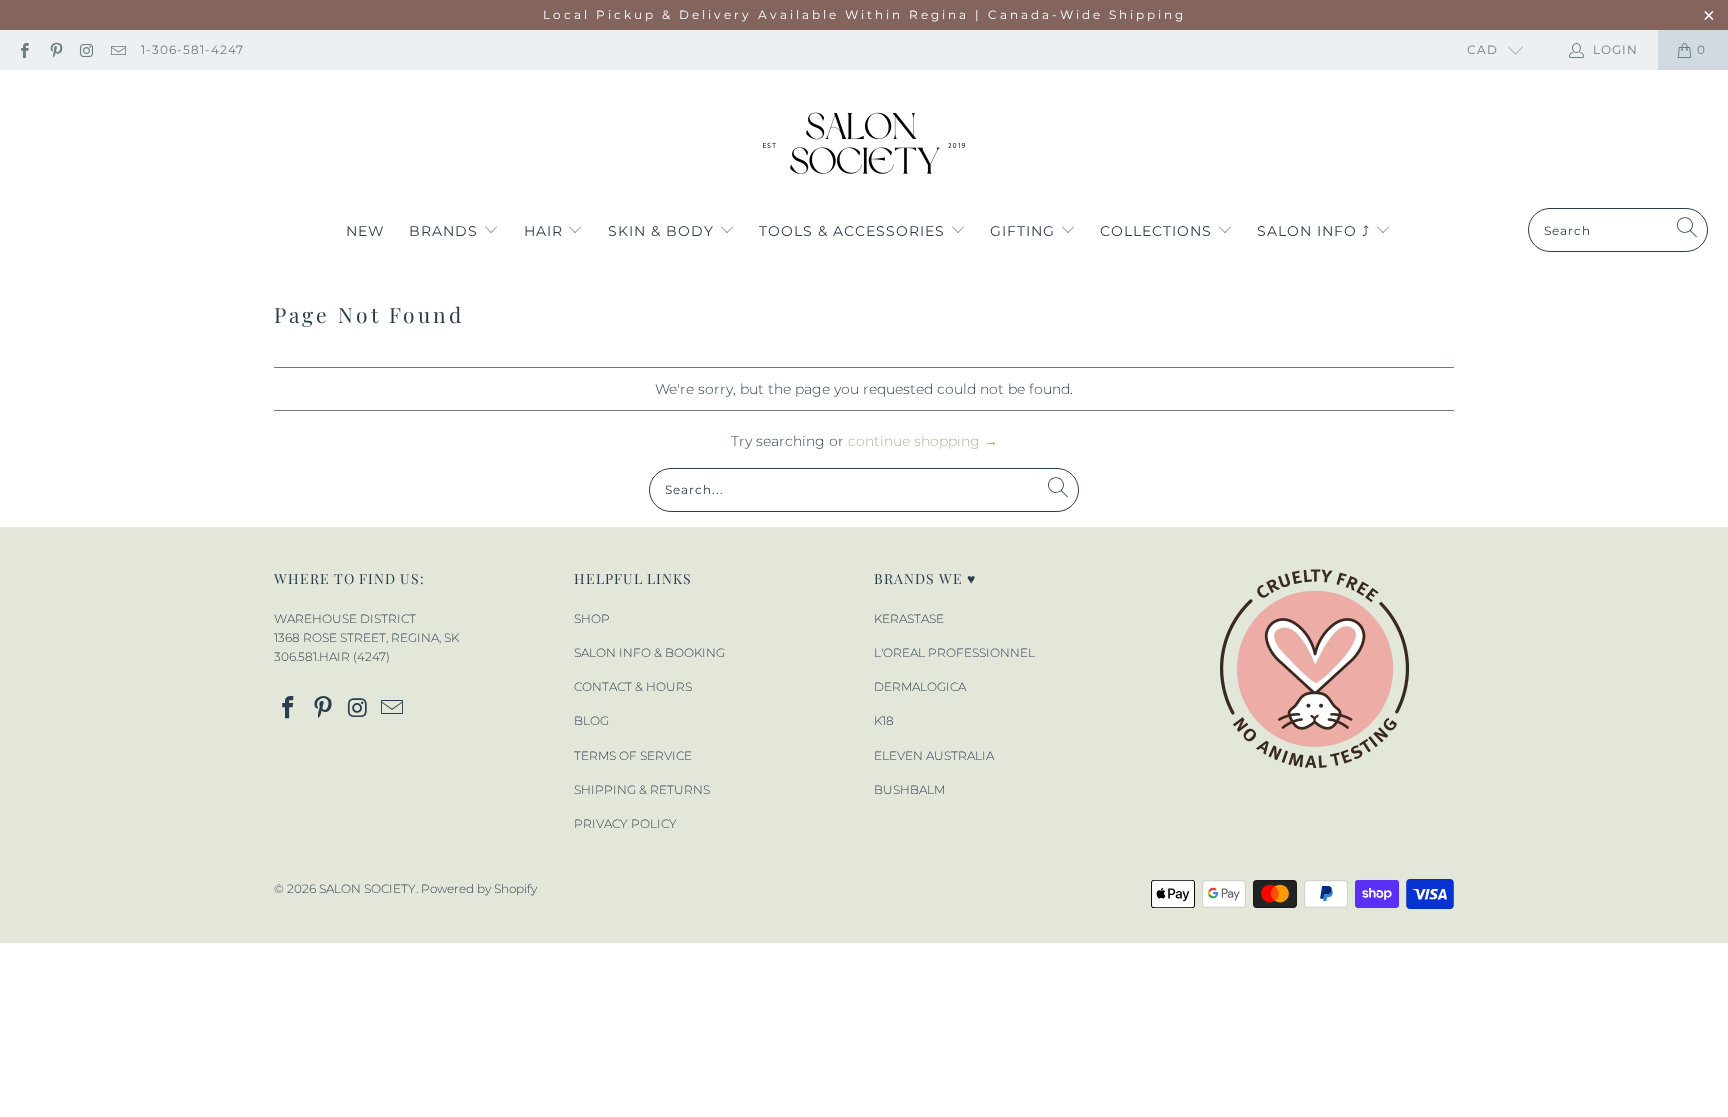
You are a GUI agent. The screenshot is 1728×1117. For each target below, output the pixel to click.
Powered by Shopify (479, 888)
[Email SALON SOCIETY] (117, 49)
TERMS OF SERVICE (633, 755)
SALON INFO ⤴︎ (1316, 231)
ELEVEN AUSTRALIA (934, 755)
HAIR (546, 231)
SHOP (592, 618)
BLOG (591, 720)
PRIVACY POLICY (625, 823)
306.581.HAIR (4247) (332, 656)
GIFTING (1025, 231)
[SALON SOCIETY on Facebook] (23, 49)
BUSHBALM (909, 789)
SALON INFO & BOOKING (649, 652)
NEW (365, 231)
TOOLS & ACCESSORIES (854, 231)
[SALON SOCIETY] (864, 144)
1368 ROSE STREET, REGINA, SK (366, 637)
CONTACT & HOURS (633, 686)
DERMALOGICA (920, 686)
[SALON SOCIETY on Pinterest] (54, 49)
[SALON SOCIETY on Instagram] (86, 49)
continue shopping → (923, 441)
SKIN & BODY (663, 231)
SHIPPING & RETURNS (642, 789)
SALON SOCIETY (367, 888)
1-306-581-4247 (192, 49)
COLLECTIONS (1158, 231)
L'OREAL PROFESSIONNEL (954, 652)
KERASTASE (909, 618)
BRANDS (446, 231)
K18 (884, 720)
